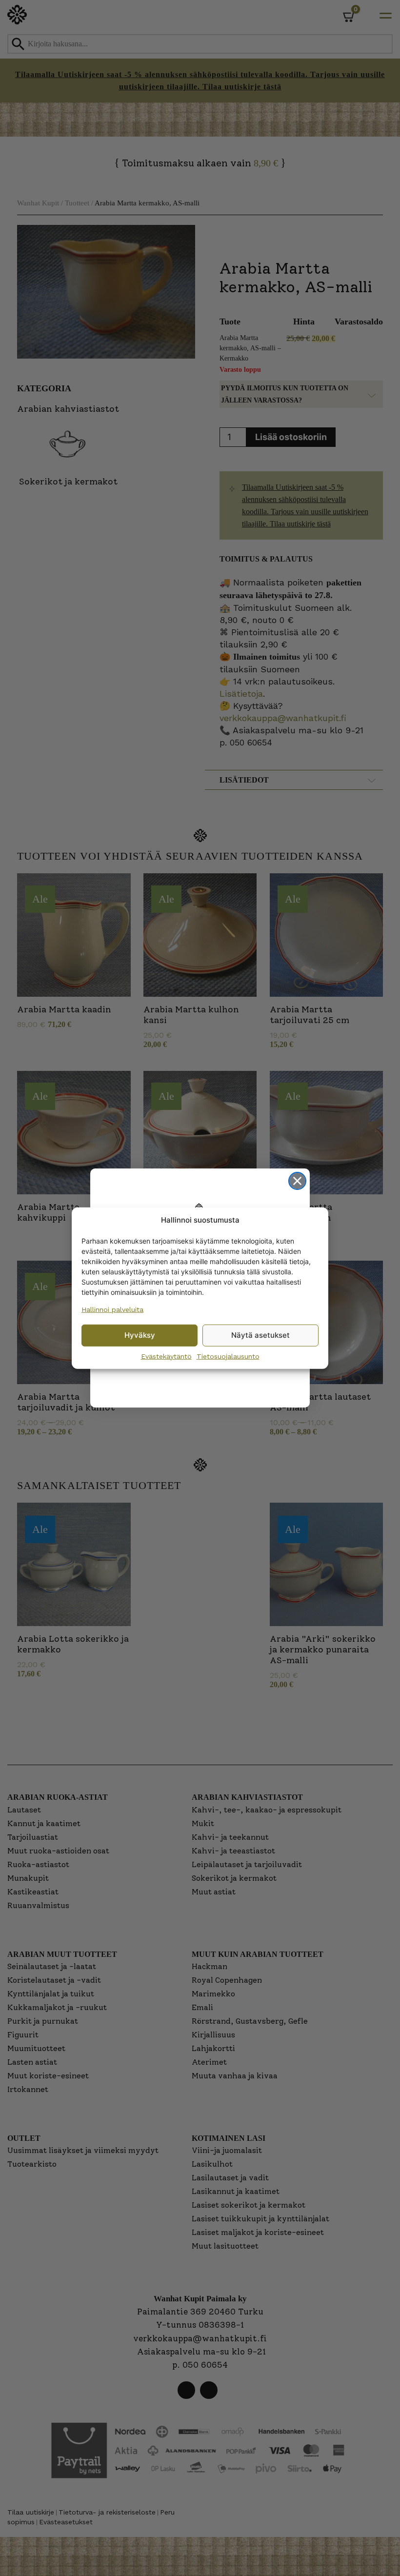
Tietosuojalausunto (228, 1356)
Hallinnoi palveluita (112, 1309)
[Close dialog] (297, 1181)
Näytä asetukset (260, 1335)
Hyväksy (140, 1335)
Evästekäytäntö (166, 1356)
